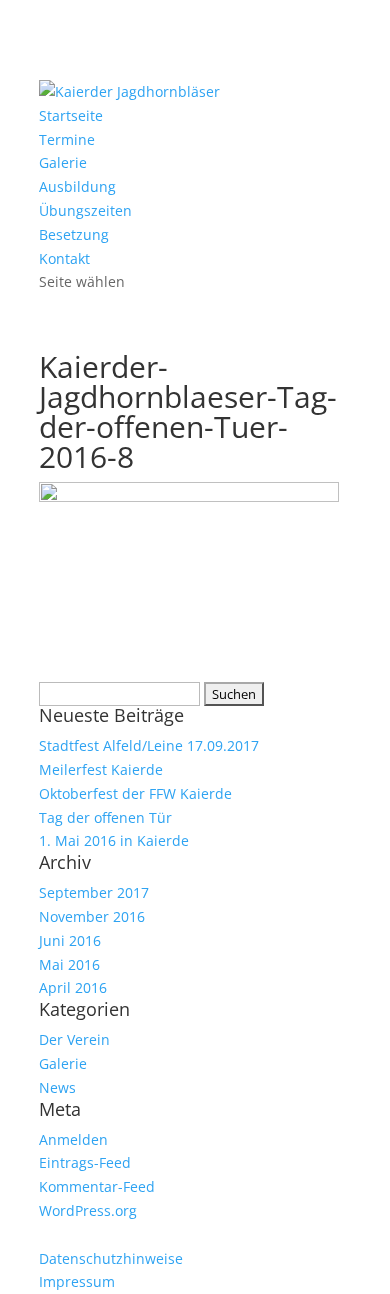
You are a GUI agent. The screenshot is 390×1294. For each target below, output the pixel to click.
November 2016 (92, 916)
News (57, 1087)
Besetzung (74, 234)
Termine (67, 139)
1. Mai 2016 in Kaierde (114, 840)
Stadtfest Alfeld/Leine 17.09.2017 (149, 745)
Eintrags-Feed (85, 1162)
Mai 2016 (69, 964)
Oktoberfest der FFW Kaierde (135, 793)
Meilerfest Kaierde (101, 769)
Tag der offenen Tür (105, 817)
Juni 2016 (70, 940)
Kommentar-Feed (97, 1186)
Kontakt (64, 258)
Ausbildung (77, 186)
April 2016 (73, 987)
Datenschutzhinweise (111, 1258)
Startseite (71, 115)
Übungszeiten (85, 210)
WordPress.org (88, 1210)
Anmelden (73, 1139)
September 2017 (94, 892)
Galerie (63, 162)
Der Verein (74, 1039)
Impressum (77, 1281)
